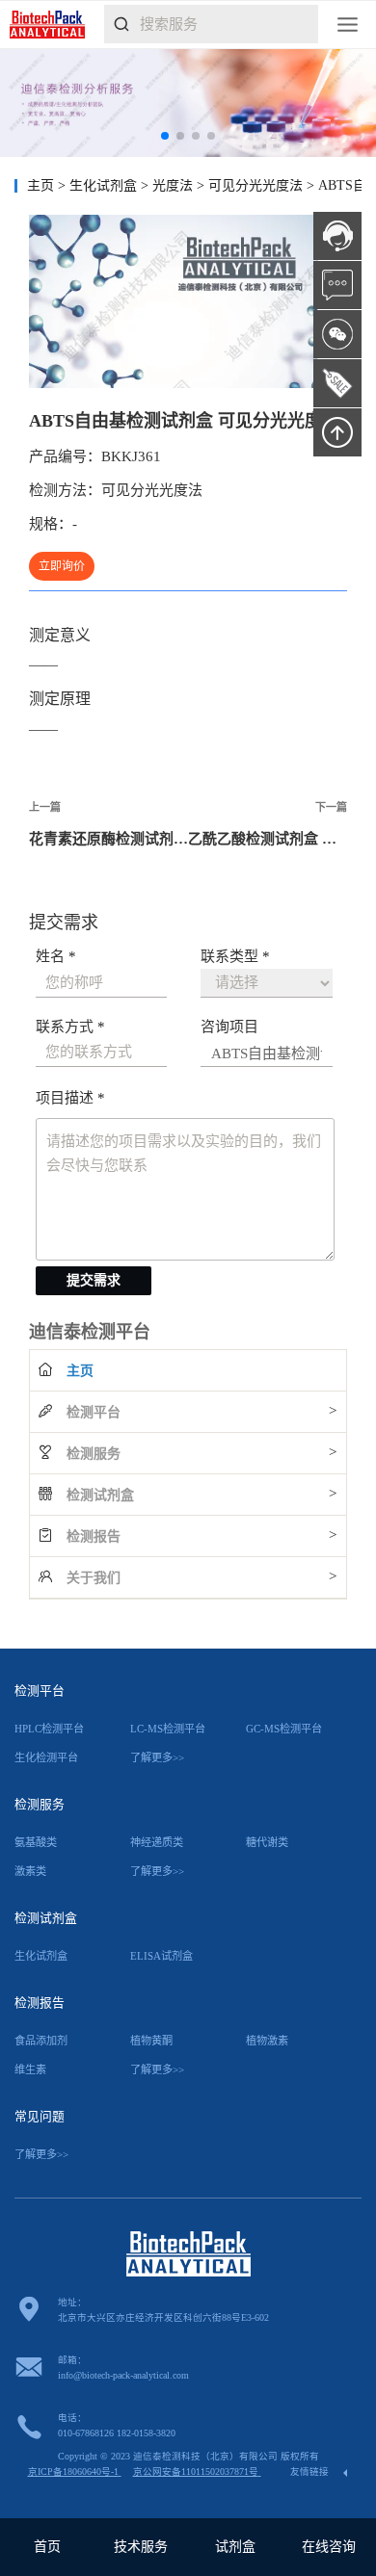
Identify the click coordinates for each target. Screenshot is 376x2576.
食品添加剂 (41, 2041)
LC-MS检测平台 (168, 1729)
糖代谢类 (267, 1842)
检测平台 (94, 1412)
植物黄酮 (151, 2041)
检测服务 (94, 1454)
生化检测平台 (46, 1757)
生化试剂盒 (105, 185)
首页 (47, 2547)
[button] (165, 136)
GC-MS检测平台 (284, 1729)
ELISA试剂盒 (161, 1956)
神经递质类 (157, 1842)
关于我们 (94, 1578)
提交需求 (94, 1280)
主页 (40, 185)
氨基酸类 (36, 1842)
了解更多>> (157, 1757)
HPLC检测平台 (49, 1729)
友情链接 (311, 2472)
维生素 (30, 2069)
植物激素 (267, 2041)
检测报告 (94, 1536)
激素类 (30, 1871)
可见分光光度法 (257, 185)
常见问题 (40, 2117)
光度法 (175, 185)
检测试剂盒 (100, 1495)
